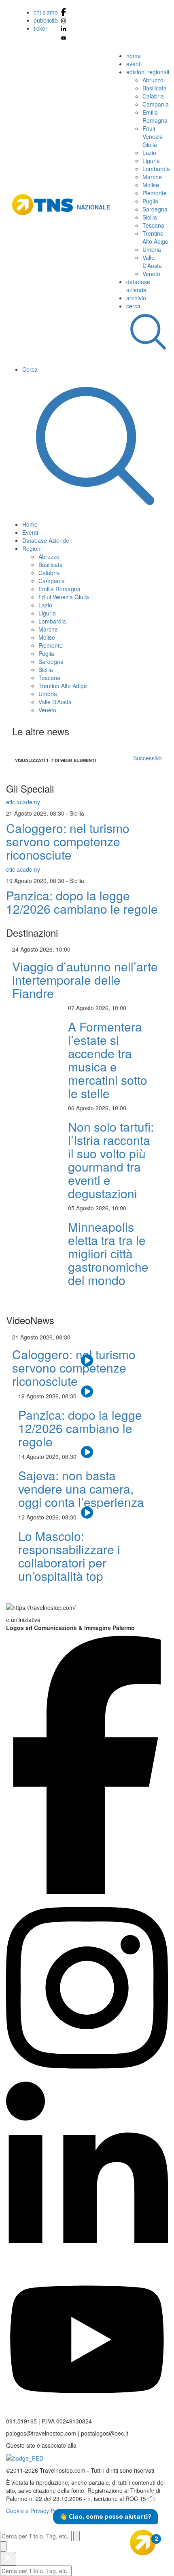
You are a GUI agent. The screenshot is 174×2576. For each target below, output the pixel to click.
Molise (151, 185)
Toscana (153, 225)
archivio (136, 298)
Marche (152, 177)
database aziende (138, 286)
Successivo (147, 758)
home (134, 56)
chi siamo (46, 12)
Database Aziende (46, 540)
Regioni (32, 548)
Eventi (30, 532)
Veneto (151, 274)
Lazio (149, 153)
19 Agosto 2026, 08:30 (36, 881)
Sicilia (150, 217)
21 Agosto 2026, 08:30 (36, 813)
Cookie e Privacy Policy (36, 2511)
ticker (40, 28)
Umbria (152, 249)
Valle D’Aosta (152, 262)
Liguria (151, 161)
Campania (156, 104)
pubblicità (46, 20)
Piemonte (155, 193)
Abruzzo (153, 80)
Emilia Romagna (155, 116)
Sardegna (155, 209)
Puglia (150, 201)
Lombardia (156, 169)
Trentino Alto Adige (155, 237)
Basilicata (155, 88)
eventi (134, 64)
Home (30, 524)
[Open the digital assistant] (143, 2543)
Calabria (153, 96)
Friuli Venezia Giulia (153, 136)
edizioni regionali (148, 72)
